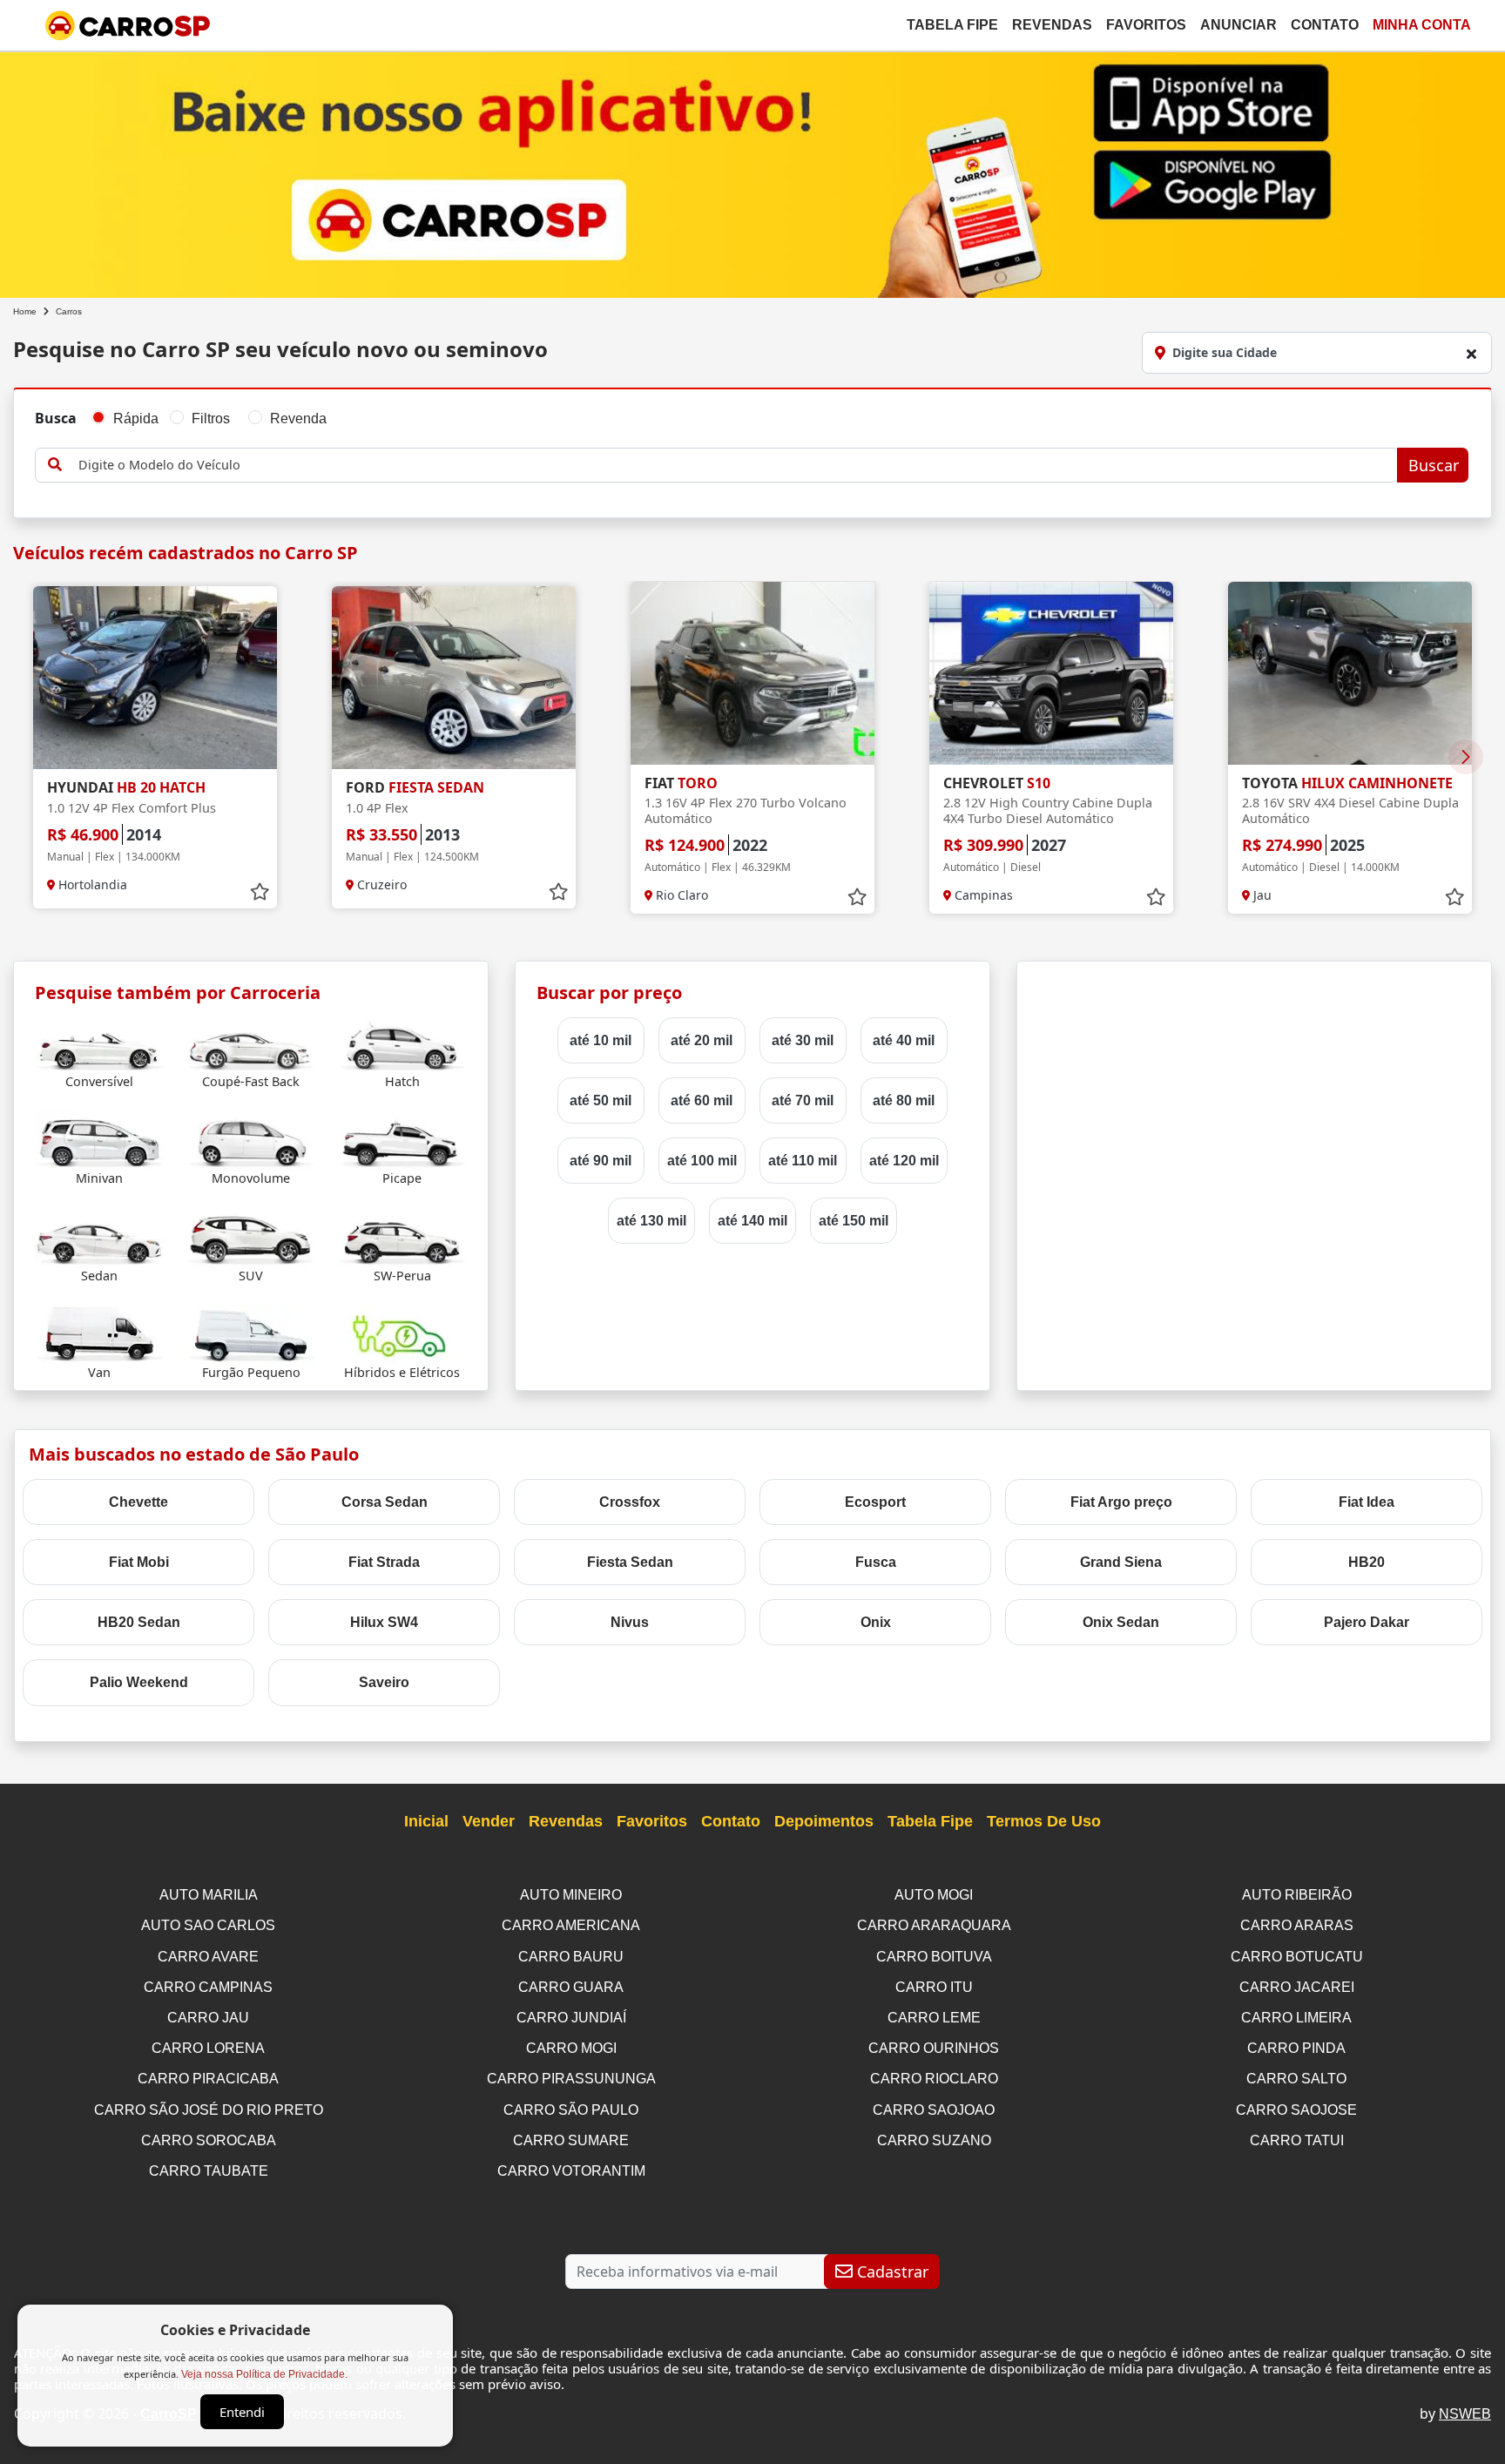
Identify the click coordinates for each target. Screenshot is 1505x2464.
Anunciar (1238, 25)
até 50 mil (601, 1100)
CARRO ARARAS (1297, 1925)
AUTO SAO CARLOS (208, 1925)
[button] (1466, 757)
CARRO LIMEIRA (1296, 2018)
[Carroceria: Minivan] (100, 1140)
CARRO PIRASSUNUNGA (571, 2079)
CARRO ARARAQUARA (934, 1925)
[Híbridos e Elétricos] (402, 1333)
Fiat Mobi (139, 1562)
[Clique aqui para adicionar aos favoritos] (260, 892)
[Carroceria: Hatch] (402, 1043)
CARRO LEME (934, 2018)
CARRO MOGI (571, 2048)
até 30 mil (803, 1040)
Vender (489, 1821)
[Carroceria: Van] (100, 1333)
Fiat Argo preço (1121, 1502)
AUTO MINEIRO (571, 1895)
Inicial (426, 1821)
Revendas (1052, 25)
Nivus (630, 1622)
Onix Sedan (1121, 1622)
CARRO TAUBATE (209, 2171)
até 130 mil (651, 1221)
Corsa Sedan (385, 1502)
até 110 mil (803, 1161)
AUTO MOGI (934, 1895)
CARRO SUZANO (934, 2140)
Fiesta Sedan (630, 1562)
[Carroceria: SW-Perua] (402, 1236)
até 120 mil (904, 1161)
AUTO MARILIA (209, 1895)
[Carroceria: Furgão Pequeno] (251, 1333)
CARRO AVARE (208, 1957)
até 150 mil (854, 1221)
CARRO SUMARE (571, 2140)
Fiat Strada (384, 1562)
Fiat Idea (1367, 1502)
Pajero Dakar (1367, 1622)
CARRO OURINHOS (934, 2048)
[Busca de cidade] (1471, 354)
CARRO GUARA (571, 1987)
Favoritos (1146, 25)
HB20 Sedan (139, 1622)
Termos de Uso (1044, 1821)
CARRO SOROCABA (209, 2140)
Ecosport (875, 1502)
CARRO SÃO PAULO (571, 2110)
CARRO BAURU (571, 1957)
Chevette (138, 1502)
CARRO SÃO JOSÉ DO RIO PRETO (209, 2110)
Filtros (211, 419)
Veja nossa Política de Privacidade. (264, 2374)
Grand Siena (1121, 1562)
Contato (1325, 25)
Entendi (242, 2412)
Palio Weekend (139, 1682)
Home (25, 311)
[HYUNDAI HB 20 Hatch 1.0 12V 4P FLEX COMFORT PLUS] (155, 678)
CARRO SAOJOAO (934, 2110)
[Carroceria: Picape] (402, 1140)
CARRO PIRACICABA (208, 2079)
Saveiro (384, 1682)
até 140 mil (752, 1221)
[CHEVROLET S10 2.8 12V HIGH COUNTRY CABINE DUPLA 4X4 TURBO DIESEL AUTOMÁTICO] (1051, 673)
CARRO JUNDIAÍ (571, 2018)
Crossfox (630, 1502)
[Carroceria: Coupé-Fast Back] (251, 1043)
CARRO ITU (934, 1987)
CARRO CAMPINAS (208, 1987)
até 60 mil (702, 1100)
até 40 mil (904, 1040)
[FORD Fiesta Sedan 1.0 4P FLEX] (454, 678)
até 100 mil (702, 1161)
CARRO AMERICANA (571, 1925)
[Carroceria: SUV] (251, 1236)
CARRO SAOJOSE (1296, 2110)
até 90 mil (601, 1161)
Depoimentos (824, 1821)
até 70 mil (803, 1100)
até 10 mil (601, 1040)
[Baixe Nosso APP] (752, 171)
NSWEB (1465, 2414)
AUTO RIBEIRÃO (1297, 1895)
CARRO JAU (208, 2018)
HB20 (1367, 1562)
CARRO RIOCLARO (934, 2079)
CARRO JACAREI (1297, 1987)
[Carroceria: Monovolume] (251, 1140)
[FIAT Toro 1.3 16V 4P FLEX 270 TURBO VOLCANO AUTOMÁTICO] (752, 673)
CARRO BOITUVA (934, 1957)
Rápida (136, 419)
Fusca (876, 1562)
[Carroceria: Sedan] (100, 1236)
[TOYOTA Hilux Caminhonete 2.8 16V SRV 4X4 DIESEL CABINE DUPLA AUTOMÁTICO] (1350, 673)
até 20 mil (702, 1040)
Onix (876, 1622)
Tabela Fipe (952, 25)
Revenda (298, 419)
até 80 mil (904, 1100)
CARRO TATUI (1297, 2140)
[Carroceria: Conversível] (100, 1043)
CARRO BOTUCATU (1297, 1957)
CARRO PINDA (1296, 2048)
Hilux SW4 (384, 1622)
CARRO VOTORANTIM (571, 2171)
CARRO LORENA (208, 2048)
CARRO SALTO (1296, 2079)
